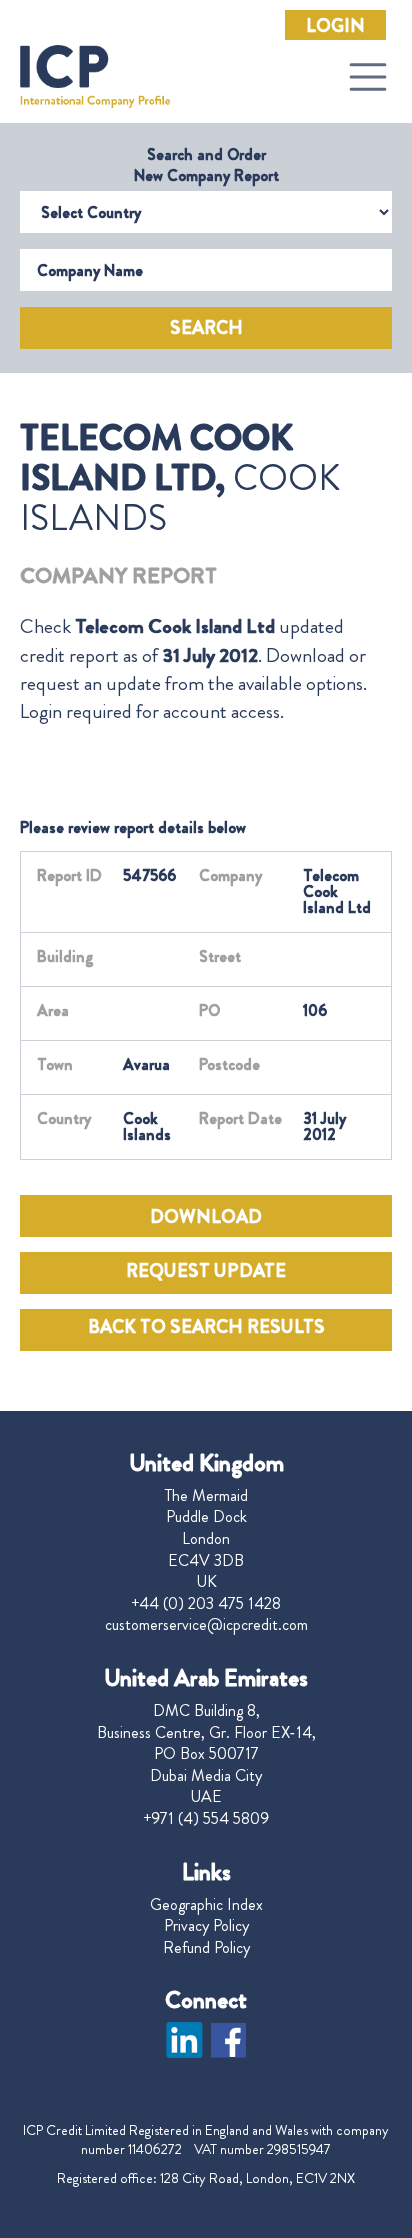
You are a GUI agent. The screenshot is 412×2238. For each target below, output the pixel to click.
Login (335, 26)
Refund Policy (206, 1948)
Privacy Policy (206, 1926)
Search (206, 328)
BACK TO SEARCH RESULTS (206, 1327)
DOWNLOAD (206, 1217)
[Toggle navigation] (368, 77)
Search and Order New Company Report (206, 165)
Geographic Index (206, 1905)
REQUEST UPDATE (206, 1271)
